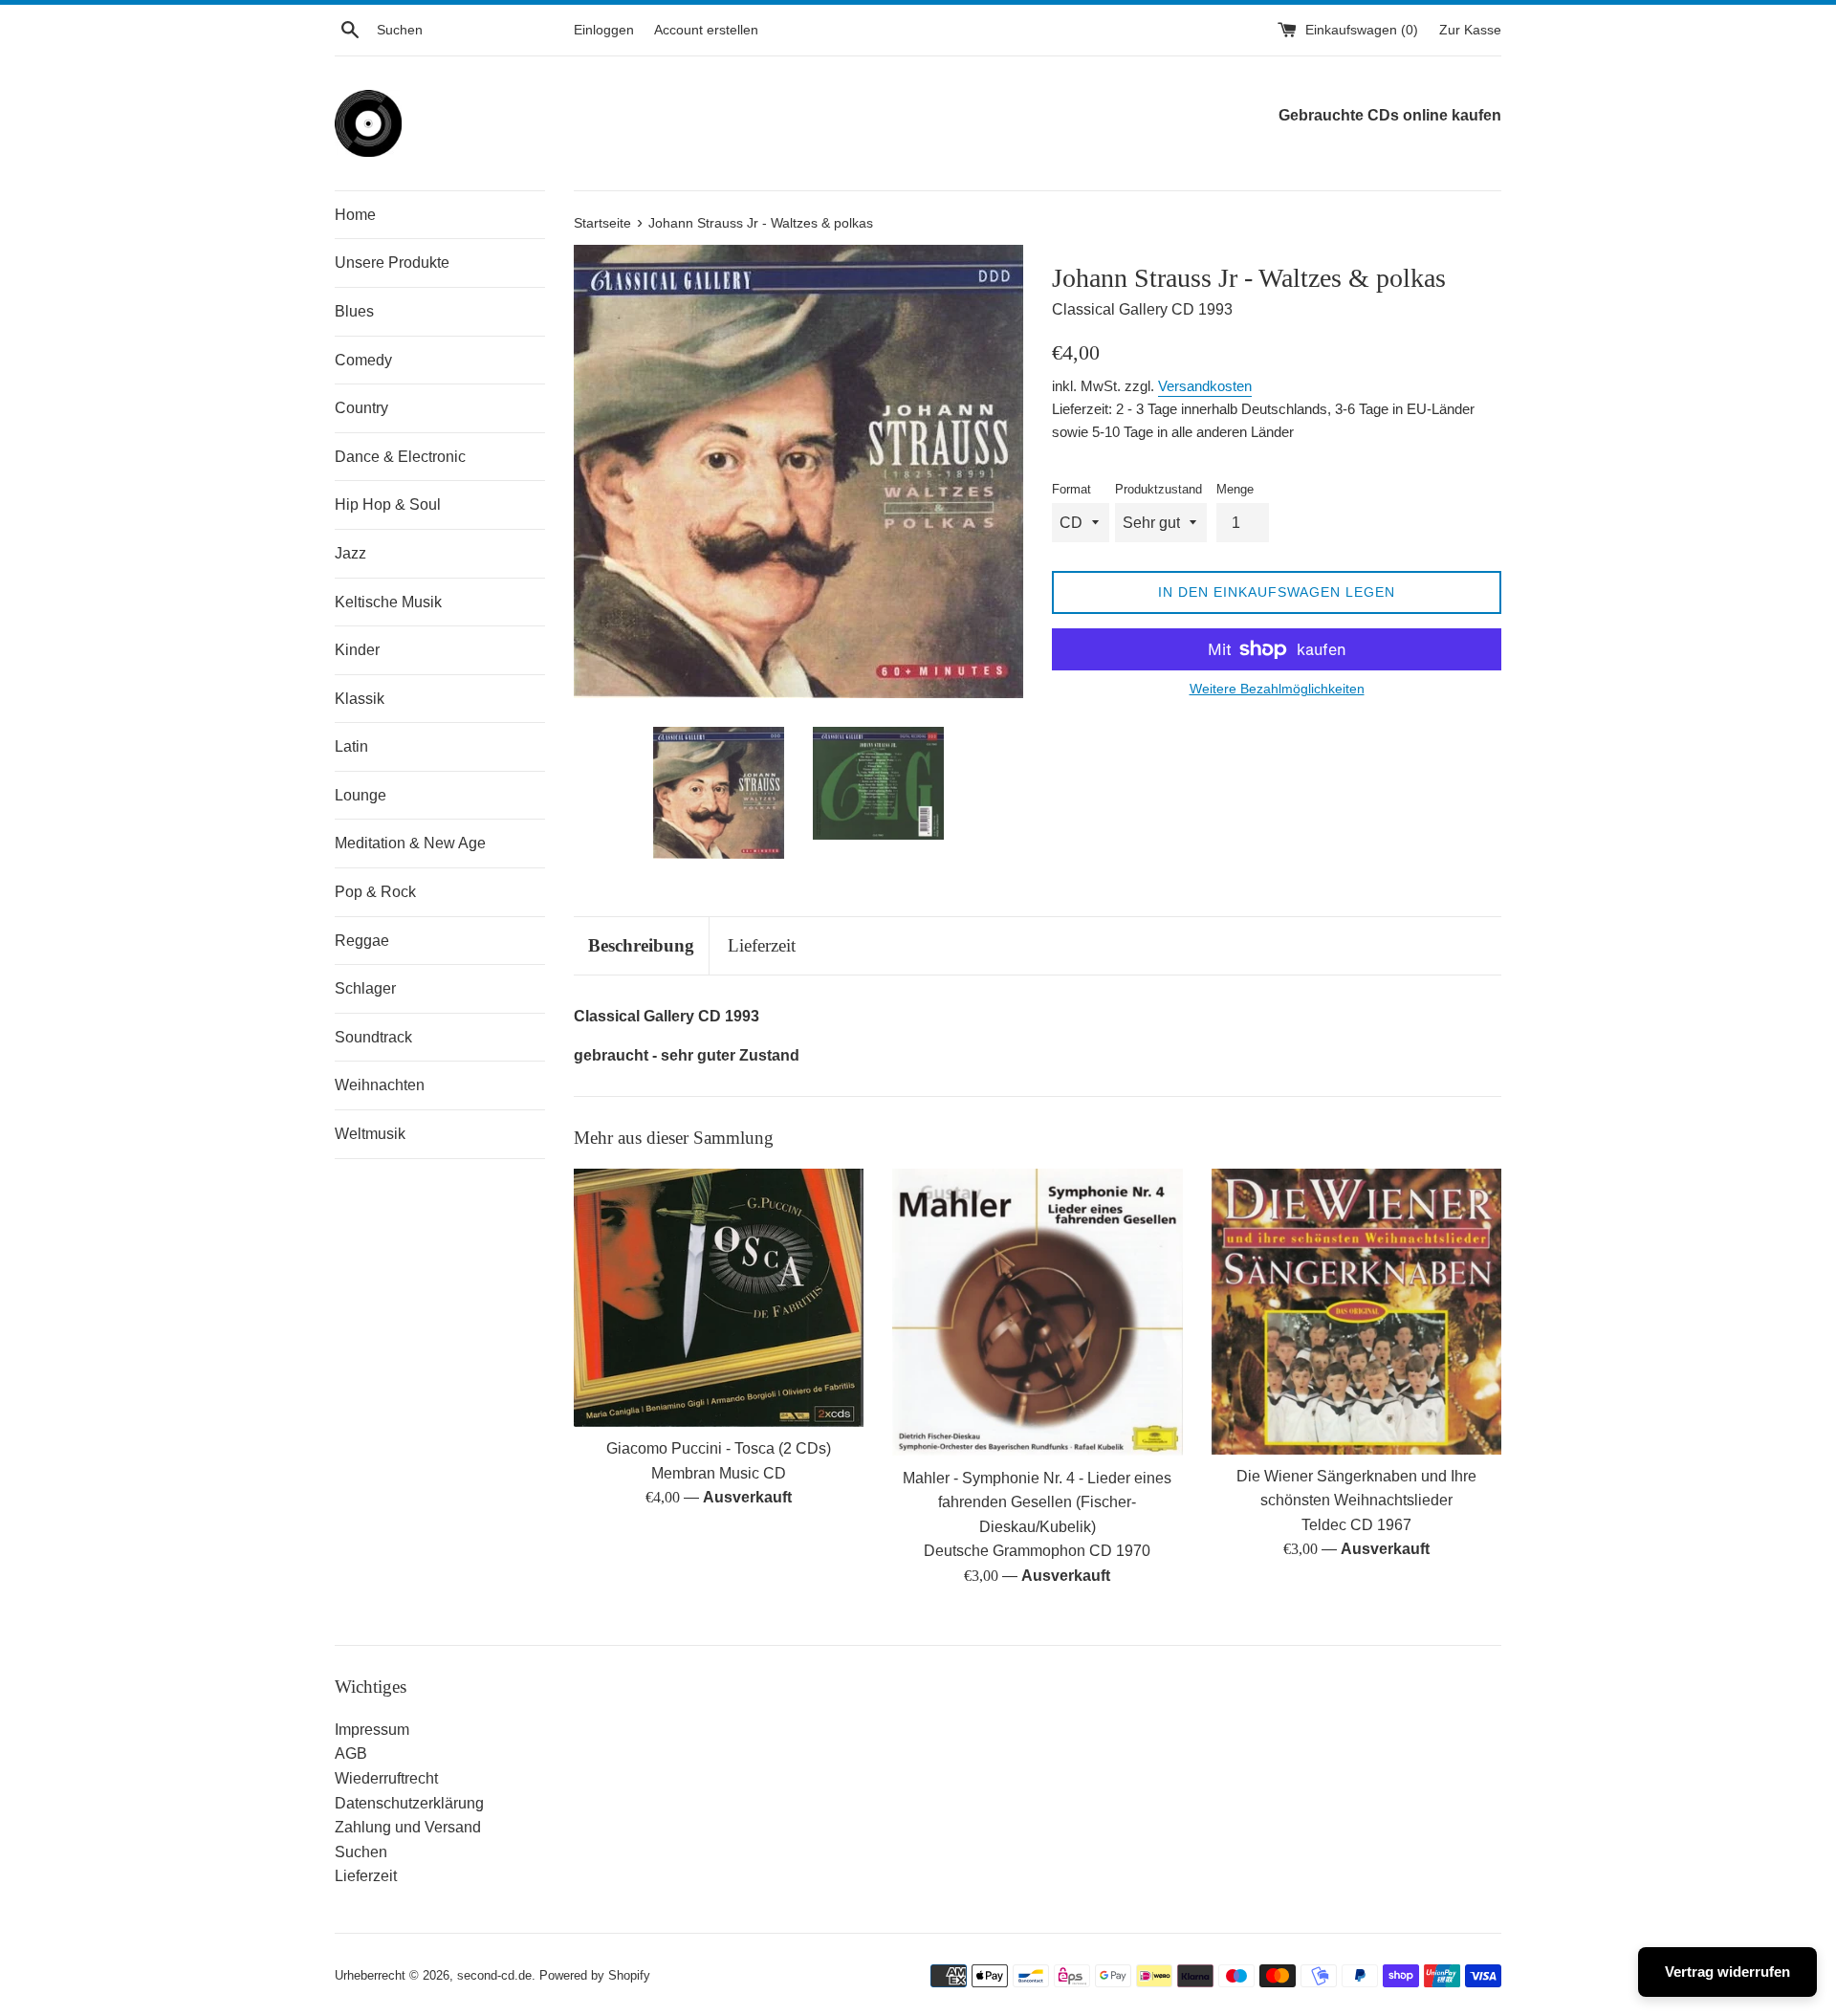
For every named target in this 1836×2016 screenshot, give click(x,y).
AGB (351, 1753)
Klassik (360, 699)
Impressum (372, 1730)
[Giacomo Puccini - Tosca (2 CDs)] (719, 1298)
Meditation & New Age (410, 843)
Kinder (357, 650)
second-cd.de (494, 1975)
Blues (354, 311)
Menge (1235, 489)
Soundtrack (373, 1037)
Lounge (361, 795)
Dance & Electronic (400, 457)
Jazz (350, 553)
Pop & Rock (375, 892)
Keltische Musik (388, 602)
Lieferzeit (762, 945)
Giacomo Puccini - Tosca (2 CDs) (719, 1448)
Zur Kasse (1470, 30)
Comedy (363, 360)
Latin (351, 746)
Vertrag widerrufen (1727, 1972)
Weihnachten (380, 1085)
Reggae (362, 941)
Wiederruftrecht (386, 1778)
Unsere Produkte (392, 263)
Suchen (361, 1852)
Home (355, 215)
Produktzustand (1158, 489)
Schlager (365, 988)
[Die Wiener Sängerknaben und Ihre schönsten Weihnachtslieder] (1356, 1312)
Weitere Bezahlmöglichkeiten (1277, 689)
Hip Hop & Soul (388, 504)
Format (1071, 489)
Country (361, 408)
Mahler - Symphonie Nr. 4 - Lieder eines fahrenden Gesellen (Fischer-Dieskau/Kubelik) (1037, 1502)
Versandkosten (1205, 386)
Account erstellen (706, 30)
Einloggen (604, 30)
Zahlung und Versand (408, 1827)
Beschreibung (641, 945)
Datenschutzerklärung (409, 1803)
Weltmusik (370, 1134)
